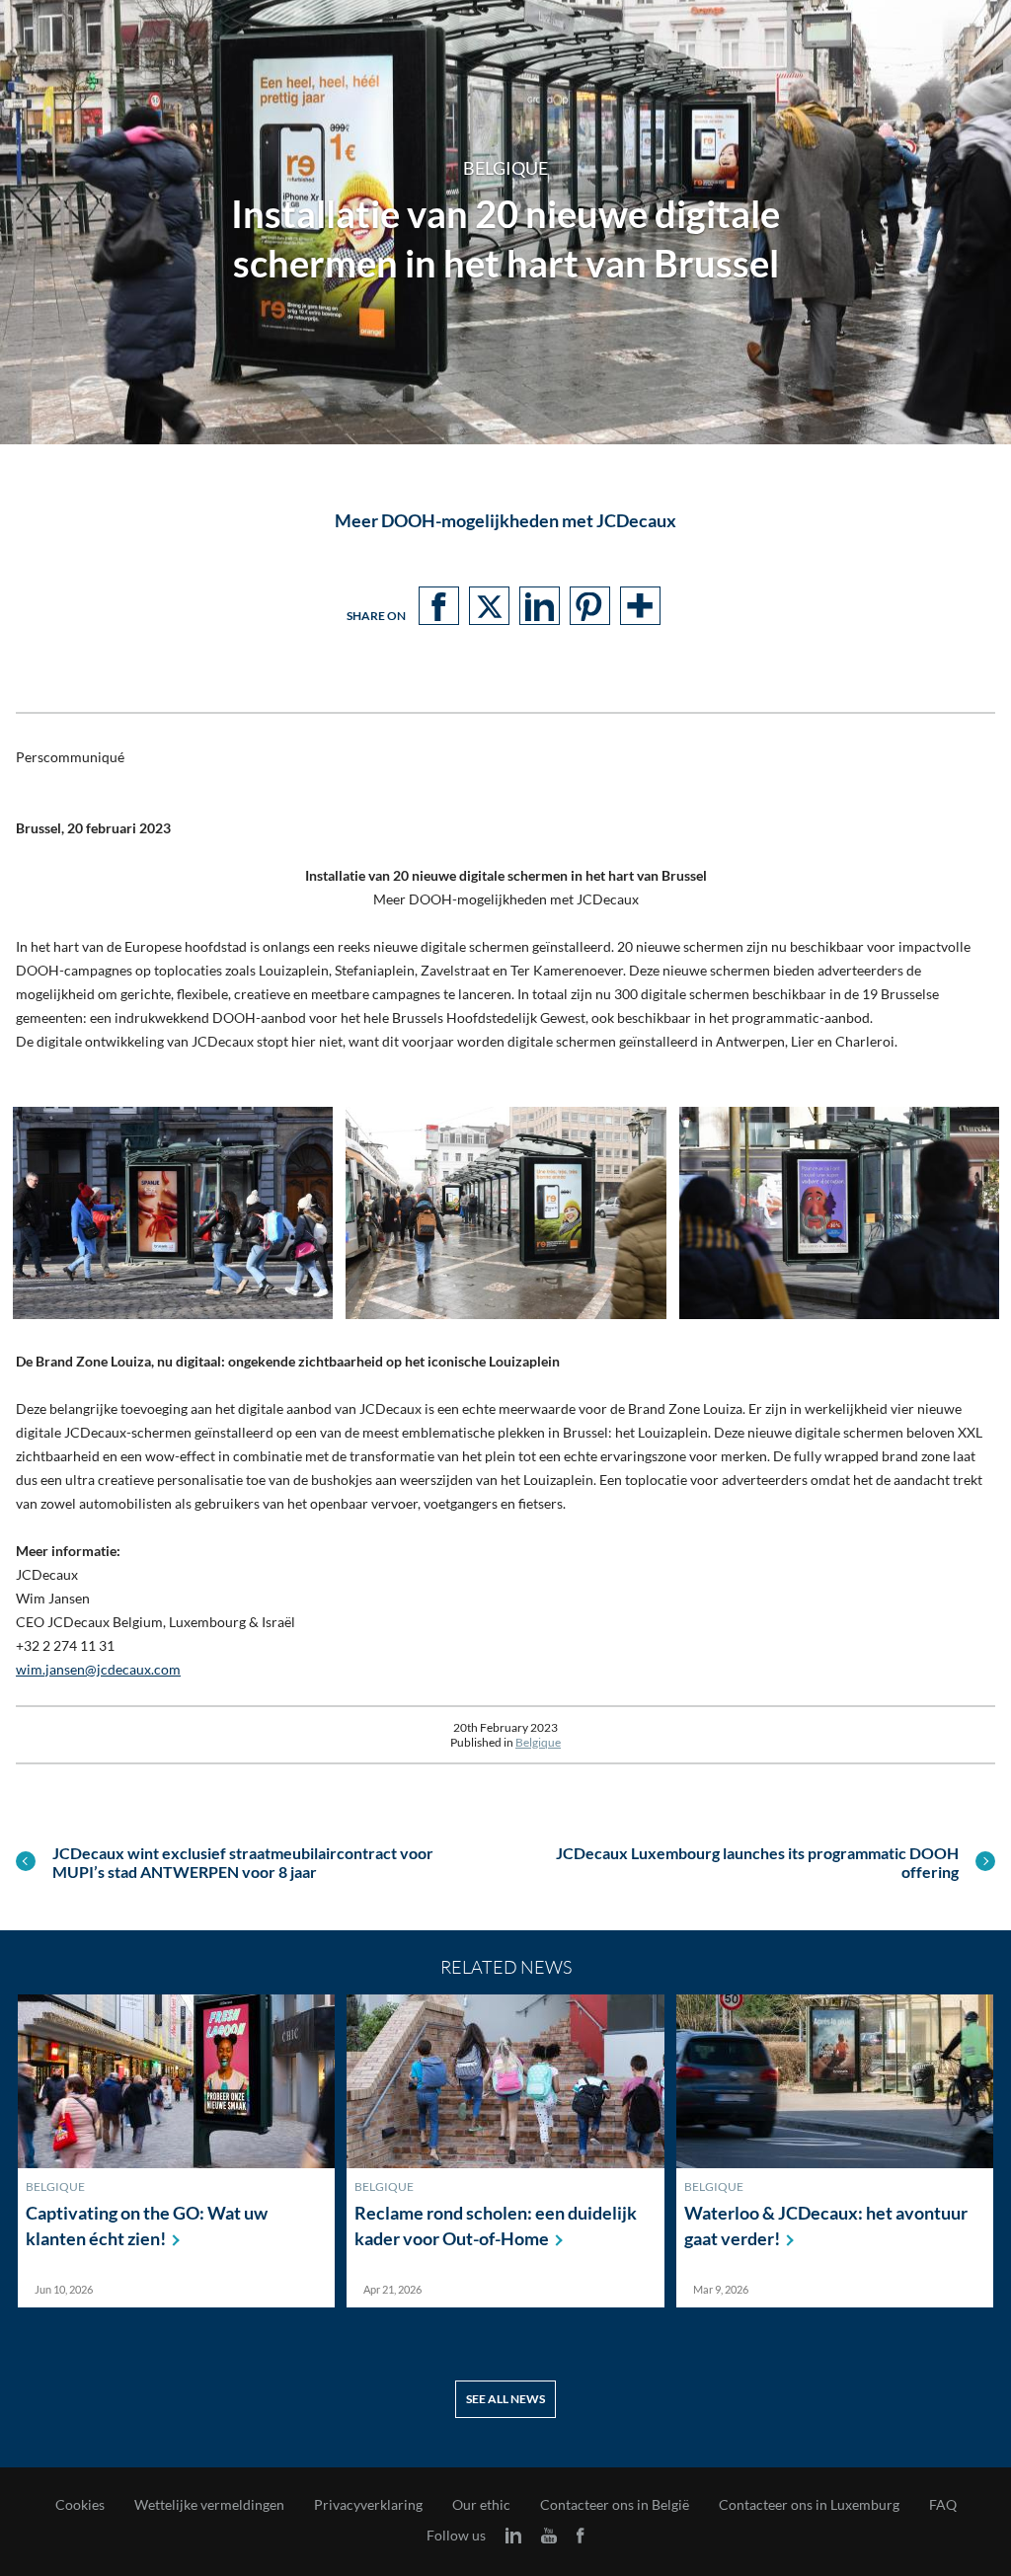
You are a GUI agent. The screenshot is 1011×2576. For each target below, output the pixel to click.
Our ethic (481, 2505)
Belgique (538, 1742)
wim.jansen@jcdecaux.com (98, 1669)
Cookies (80, 2505)
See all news (505, 2399)
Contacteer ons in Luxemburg (809, 2505)
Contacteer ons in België (615, 2505)
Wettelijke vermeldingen (209, 2505)
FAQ (943, 2505)
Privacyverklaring (368, 2505)
